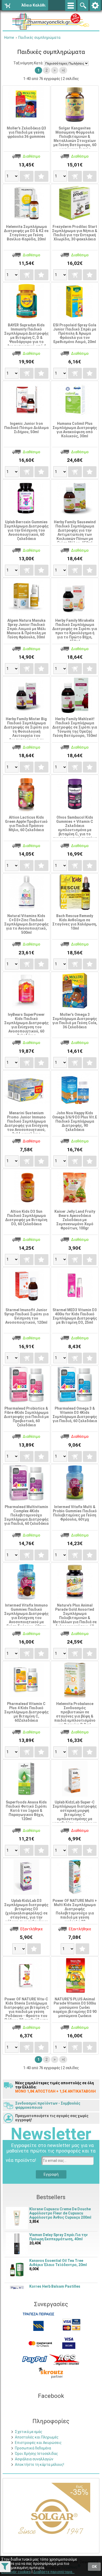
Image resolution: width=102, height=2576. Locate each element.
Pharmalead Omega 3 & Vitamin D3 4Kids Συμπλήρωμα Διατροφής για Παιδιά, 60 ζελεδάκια (75, 1415)
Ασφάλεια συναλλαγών (34, 2459)
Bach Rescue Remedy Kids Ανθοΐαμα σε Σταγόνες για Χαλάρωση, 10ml (75, 922)
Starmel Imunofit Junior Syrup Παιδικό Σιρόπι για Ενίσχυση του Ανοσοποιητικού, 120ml (26, 1316)
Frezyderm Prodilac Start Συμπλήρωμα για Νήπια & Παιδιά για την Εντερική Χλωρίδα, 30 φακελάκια (75, 233)
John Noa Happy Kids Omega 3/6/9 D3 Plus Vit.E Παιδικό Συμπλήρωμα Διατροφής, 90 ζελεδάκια (75, 1121)
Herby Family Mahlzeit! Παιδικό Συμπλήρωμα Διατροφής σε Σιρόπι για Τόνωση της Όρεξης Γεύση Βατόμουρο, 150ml (75, 727)
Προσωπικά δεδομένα (33, 2448)
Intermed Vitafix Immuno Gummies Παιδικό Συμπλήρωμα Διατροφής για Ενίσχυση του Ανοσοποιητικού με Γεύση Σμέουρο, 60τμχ (26, 1616)
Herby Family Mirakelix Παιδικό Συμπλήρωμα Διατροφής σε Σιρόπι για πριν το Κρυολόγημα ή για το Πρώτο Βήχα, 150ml (75, 631)
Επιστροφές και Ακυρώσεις (38, 2443)
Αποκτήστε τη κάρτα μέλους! (39, 2465)
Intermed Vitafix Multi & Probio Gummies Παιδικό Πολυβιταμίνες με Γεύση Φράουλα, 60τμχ (75, 1513)
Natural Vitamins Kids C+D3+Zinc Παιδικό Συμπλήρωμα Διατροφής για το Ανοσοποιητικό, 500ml (26, 924)
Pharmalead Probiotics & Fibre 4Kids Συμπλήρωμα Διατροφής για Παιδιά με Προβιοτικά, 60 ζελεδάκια (26, 1417)
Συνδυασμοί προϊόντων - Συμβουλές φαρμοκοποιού (48, 2105)
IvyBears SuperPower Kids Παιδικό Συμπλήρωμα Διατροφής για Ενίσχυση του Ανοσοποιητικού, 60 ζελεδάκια (26, 1025)
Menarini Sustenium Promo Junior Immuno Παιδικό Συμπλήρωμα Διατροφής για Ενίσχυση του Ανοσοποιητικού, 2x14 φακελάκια (26, 1123)
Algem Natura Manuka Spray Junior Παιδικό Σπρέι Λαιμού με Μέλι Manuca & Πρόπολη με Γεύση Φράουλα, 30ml (26, 629)
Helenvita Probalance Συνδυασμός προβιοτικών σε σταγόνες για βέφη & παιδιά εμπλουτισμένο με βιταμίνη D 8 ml (75, 1714)
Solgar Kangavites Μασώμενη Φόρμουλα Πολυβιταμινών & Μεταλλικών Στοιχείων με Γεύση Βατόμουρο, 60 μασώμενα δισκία (75, 139)
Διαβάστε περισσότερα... (54, 2572)
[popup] (35, 2359)
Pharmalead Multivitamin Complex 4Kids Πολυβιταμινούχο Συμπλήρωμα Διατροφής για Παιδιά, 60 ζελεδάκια (26, 1515)
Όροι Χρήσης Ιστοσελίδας (36, 2454)
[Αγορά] (26, 176)
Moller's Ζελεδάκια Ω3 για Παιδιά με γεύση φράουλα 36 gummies (26, 132)
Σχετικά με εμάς (29, 2432)
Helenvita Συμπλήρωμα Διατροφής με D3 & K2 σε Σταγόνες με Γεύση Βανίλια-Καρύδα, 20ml (26, 233)
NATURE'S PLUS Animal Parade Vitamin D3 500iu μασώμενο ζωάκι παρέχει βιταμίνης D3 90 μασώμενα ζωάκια (75, 2007)
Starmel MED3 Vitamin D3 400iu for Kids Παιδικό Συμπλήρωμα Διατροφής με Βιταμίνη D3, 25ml (75, 1316)
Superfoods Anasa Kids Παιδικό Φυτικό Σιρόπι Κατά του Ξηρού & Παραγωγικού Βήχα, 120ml (26, 1810)
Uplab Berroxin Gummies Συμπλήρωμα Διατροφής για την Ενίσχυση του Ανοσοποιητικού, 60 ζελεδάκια (26, 530)
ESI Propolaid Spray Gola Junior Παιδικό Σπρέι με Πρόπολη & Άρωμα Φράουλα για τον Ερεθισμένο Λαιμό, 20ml (75, 333)
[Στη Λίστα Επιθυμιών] (41, 176)
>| (63, 70)
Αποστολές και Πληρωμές (37, 2437)
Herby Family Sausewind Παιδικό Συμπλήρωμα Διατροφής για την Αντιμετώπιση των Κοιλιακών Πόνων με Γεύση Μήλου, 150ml (75, 532)
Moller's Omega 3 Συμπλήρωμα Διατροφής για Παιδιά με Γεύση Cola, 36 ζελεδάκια (75, 1021)
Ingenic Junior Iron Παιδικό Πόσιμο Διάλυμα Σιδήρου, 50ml (26, 428)
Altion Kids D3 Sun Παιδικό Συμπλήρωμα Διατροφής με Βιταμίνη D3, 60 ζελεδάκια (26, 1218)
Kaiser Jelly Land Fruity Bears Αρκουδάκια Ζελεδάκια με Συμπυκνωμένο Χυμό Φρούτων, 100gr (75, 1220)
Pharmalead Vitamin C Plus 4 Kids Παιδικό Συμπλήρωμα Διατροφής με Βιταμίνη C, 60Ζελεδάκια (26, 1712)
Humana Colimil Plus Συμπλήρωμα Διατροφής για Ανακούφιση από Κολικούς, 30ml (75, 430)
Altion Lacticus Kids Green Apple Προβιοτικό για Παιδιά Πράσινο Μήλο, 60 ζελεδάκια (26, 824)
